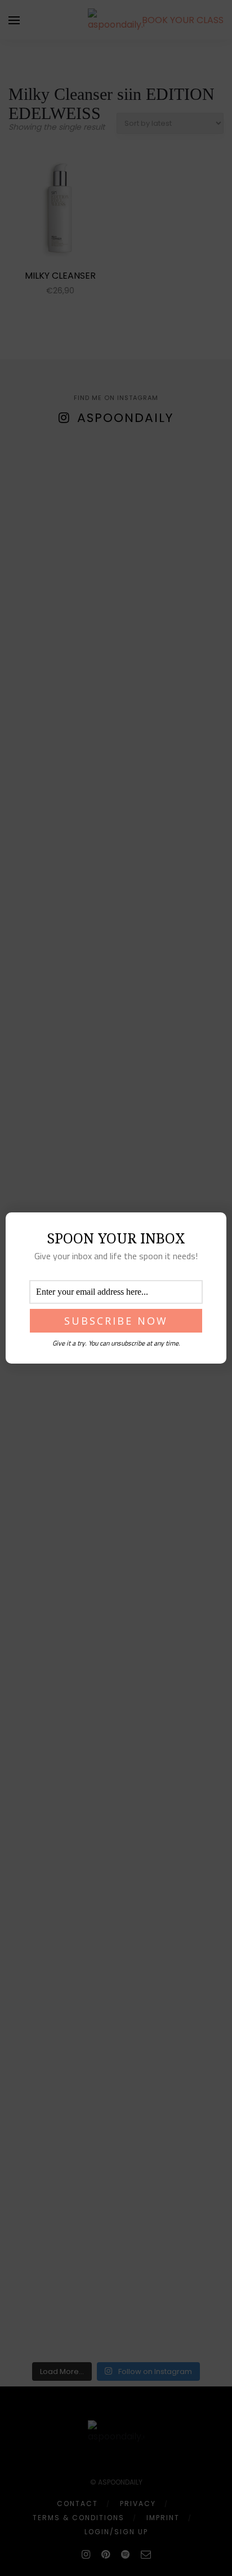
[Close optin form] (211, 1230)
